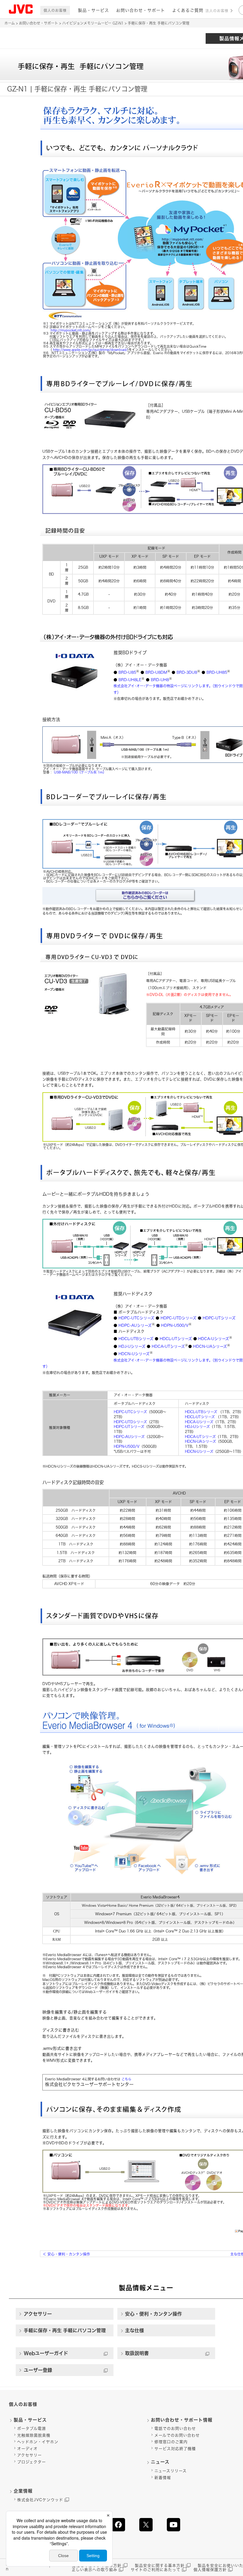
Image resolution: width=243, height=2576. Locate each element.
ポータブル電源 (32, 2428)
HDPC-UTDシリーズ (179, 1318)
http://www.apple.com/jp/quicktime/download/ (90, 350)
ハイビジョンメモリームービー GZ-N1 (93, 23)
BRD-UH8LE (130, 680)
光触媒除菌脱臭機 (34, 2435)
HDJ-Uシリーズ (132, 1346)
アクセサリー (38, 2314)
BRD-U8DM (156, 672)
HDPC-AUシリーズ (135, 1325)
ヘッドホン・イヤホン (38, 2442)
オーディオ (27, 2449)
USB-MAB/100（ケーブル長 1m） (80, 772)
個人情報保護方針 (210, 2570)
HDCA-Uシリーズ (214, 1339)
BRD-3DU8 (187, 672)
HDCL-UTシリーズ (176, 1339)
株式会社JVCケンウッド (40, 2500)
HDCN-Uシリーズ (134, 1354)
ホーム (10, 23)
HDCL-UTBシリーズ (136, 1339)
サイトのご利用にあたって (156, 2570)
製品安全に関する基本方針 (160, 2565)
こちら (126, 2079)
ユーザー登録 (38, 2370)
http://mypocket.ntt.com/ (71, 330)
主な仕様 (135, 2330)
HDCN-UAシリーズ (210, 1346)
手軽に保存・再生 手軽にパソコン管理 (65, 2330)
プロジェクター (32, 2462)
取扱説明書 (137, 2353)
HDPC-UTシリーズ (219, 1318)
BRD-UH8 (160, 680)
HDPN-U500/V (175, 1325)
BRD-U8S (127, 672)
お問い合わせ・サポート (141, 10)
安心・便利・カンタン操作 (66, 2254)
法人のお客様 (217, 11)
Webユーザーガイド (46, 2353)
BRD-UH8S (217, 672)
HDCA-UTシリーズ (168, 1346)
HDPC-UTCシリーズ (136, 1318)
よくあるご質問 (188, 10)
